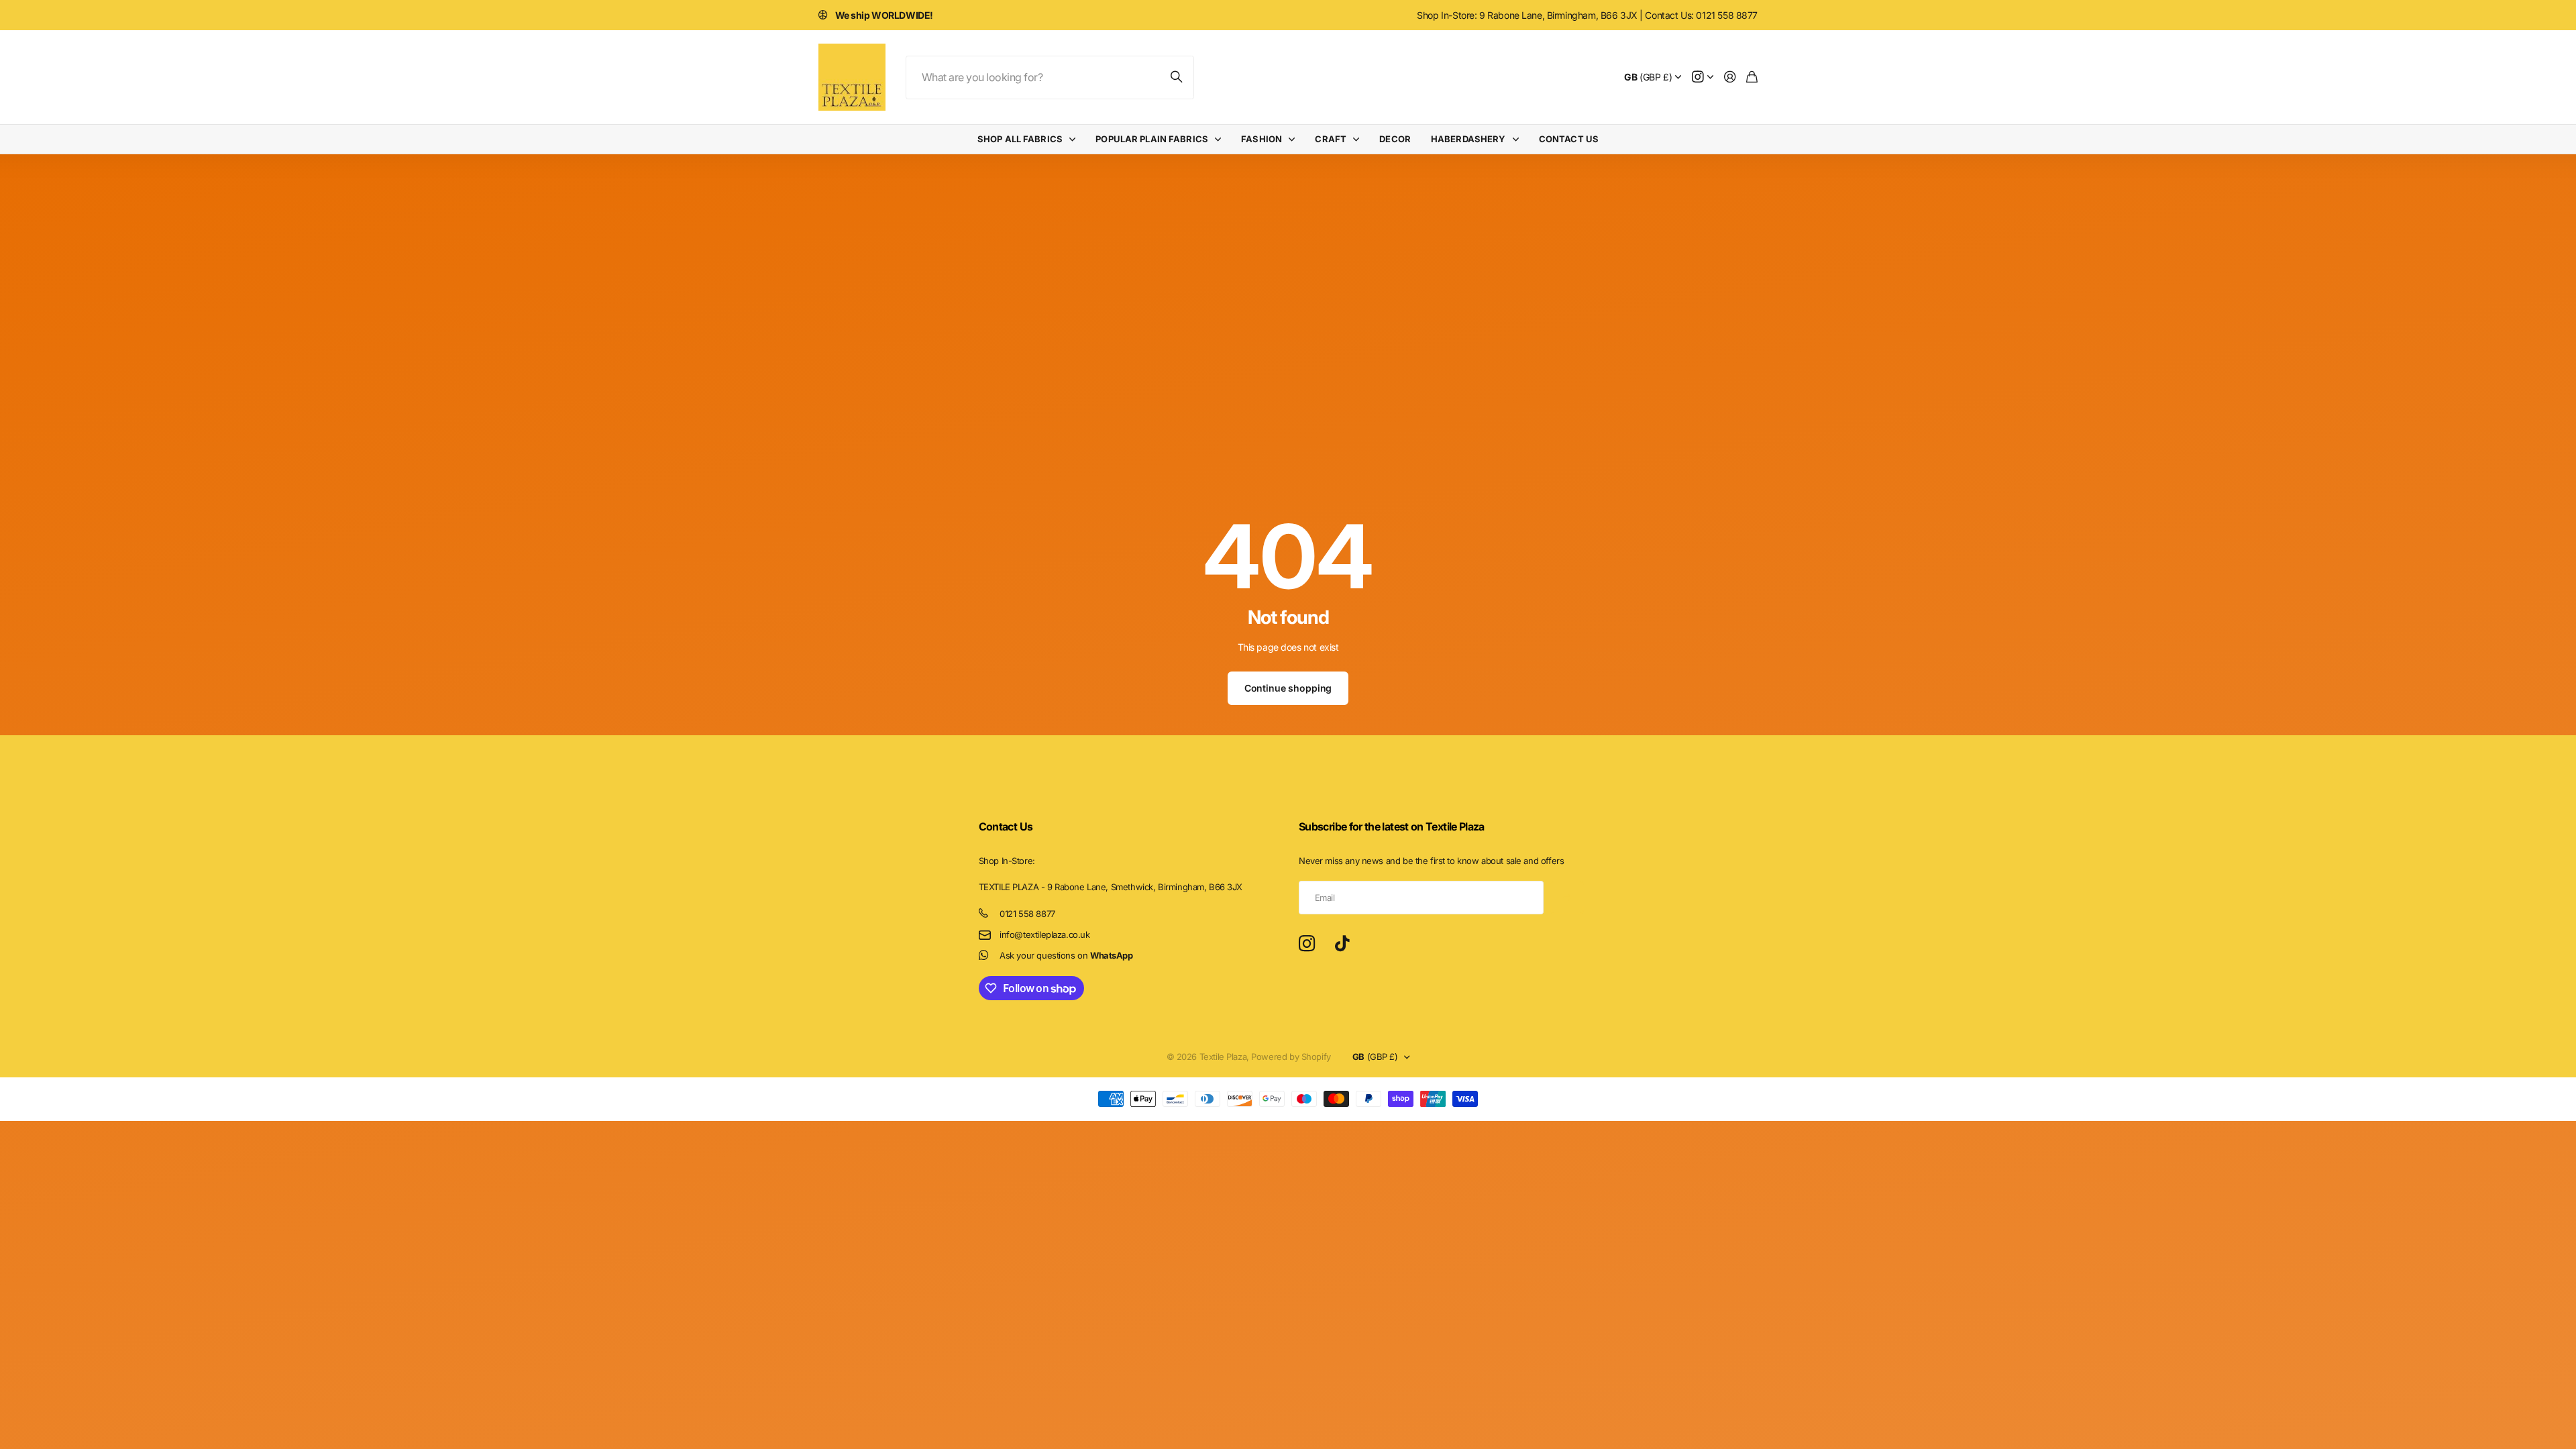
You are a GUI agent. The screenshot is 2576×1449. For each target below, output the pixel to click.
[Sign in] (1730, 77)
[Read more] (1703, 77)
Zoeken (1177, 77)
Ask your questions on (1066, 955)
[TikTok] (1342, 944)
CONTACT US (1569, 139)
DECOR (1395, 139)
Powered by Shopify (1291, 1057)
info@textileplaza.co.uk (1044, 934)
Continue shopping (1288, 688)
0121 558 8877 (1027, 914)
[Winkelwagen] (1752, 77)
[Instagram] (1307, 944)
